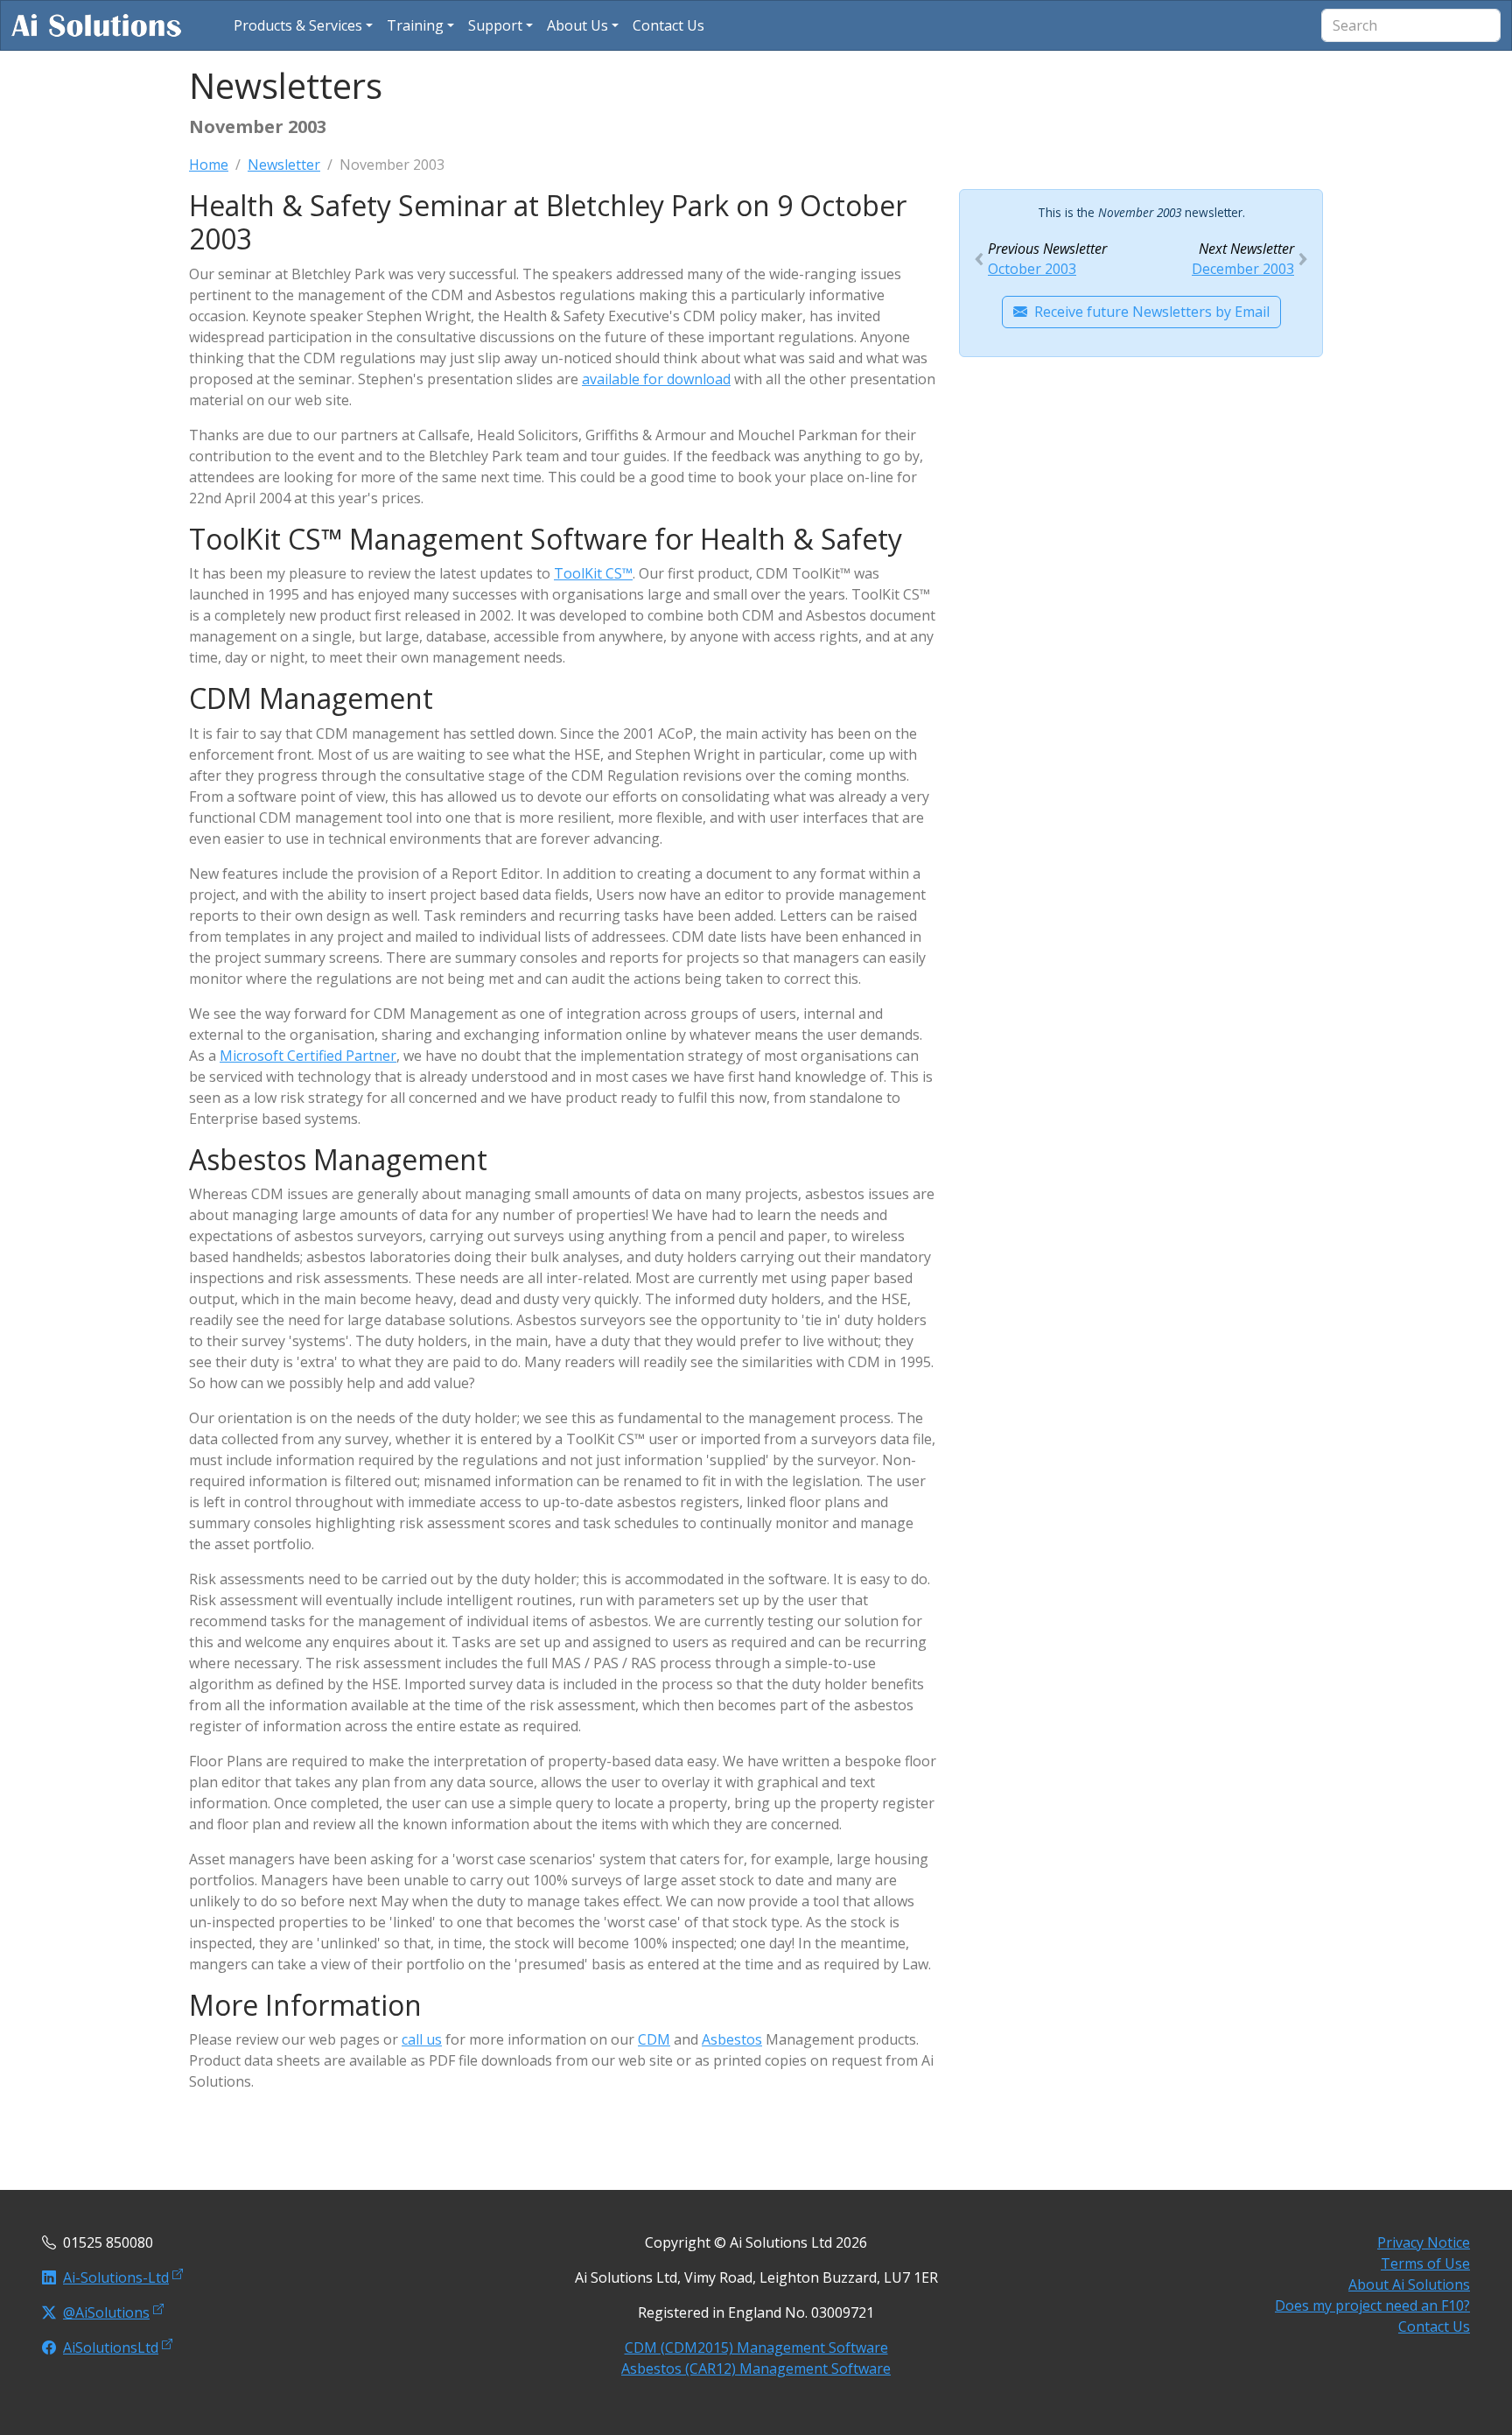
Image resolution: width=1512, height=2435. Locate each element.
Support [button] (495, 25)
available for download (656, 379)
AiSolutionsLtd (111, 2347)
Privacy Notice (1424, 2242)
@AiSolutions (106, 2312)
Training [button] (415, 25)
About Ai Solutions (1409, 2284)
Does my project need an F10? (1372, 2305)
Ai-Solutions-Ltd (116, 2277)
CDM (654, 2039)
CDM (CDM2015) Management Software (756, 2347)
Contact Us (1434, 2326)
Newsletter (284, 165)
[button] (303, 25)
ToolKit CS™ (593, 573)
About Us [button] (577, 25)
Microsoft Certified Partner (308, 1056)
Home (209, 165)
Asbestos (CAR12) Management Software (756, 2368)
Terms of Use (1425, 2263)
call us (422, 2039)
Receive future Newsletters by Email (1152, 312)
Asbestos (732, 2039)
